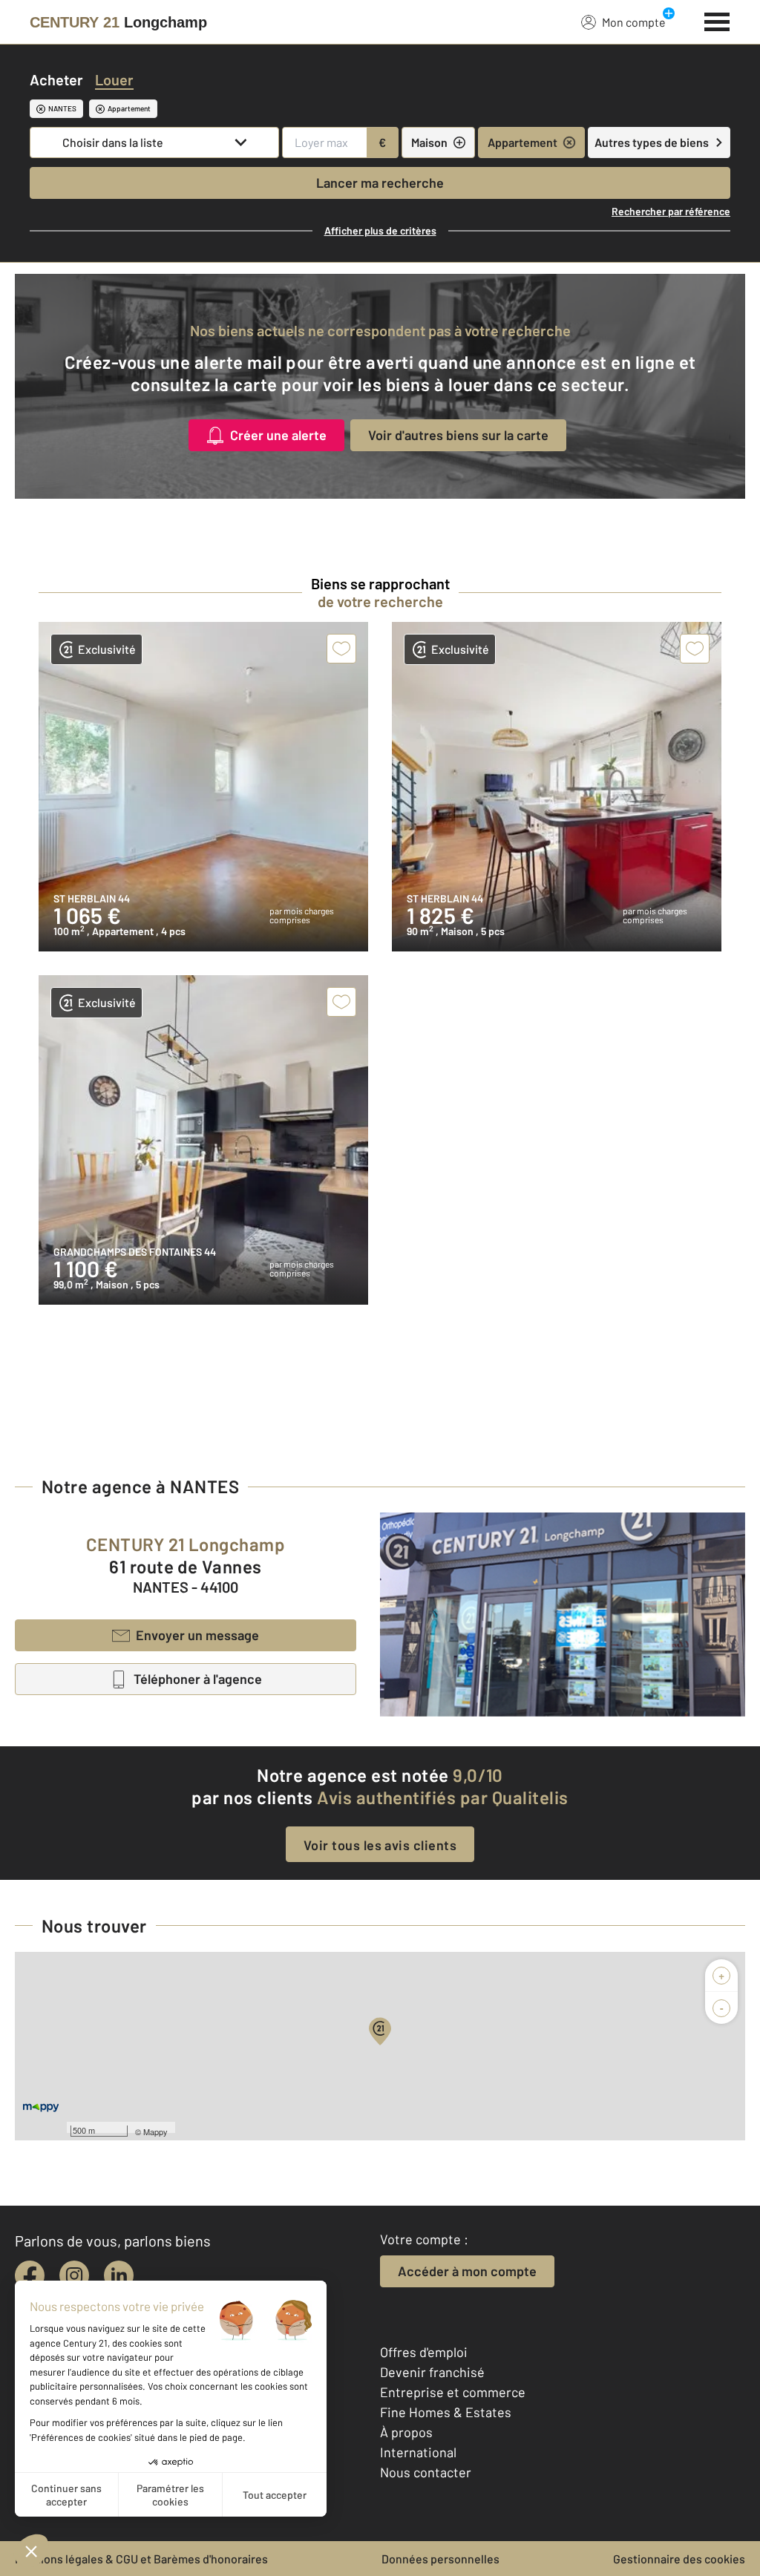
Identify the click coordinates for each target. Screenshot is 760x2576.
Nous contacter (426, 2472)
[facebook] (30, 2275)
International (418, 2452)
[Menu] (717, 20)
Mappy (155, 2131)
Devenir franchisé (432, 2372)
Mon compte (634, 22)
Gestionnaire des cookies (679, 2559)
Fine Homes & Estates (446, 2412)
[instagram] (74, 2275)
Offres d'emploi (424, 2352)
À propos (406, 2432)
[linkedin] (119, 2275)
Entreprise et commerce (453, 2392)
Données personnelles (440, 2559)
